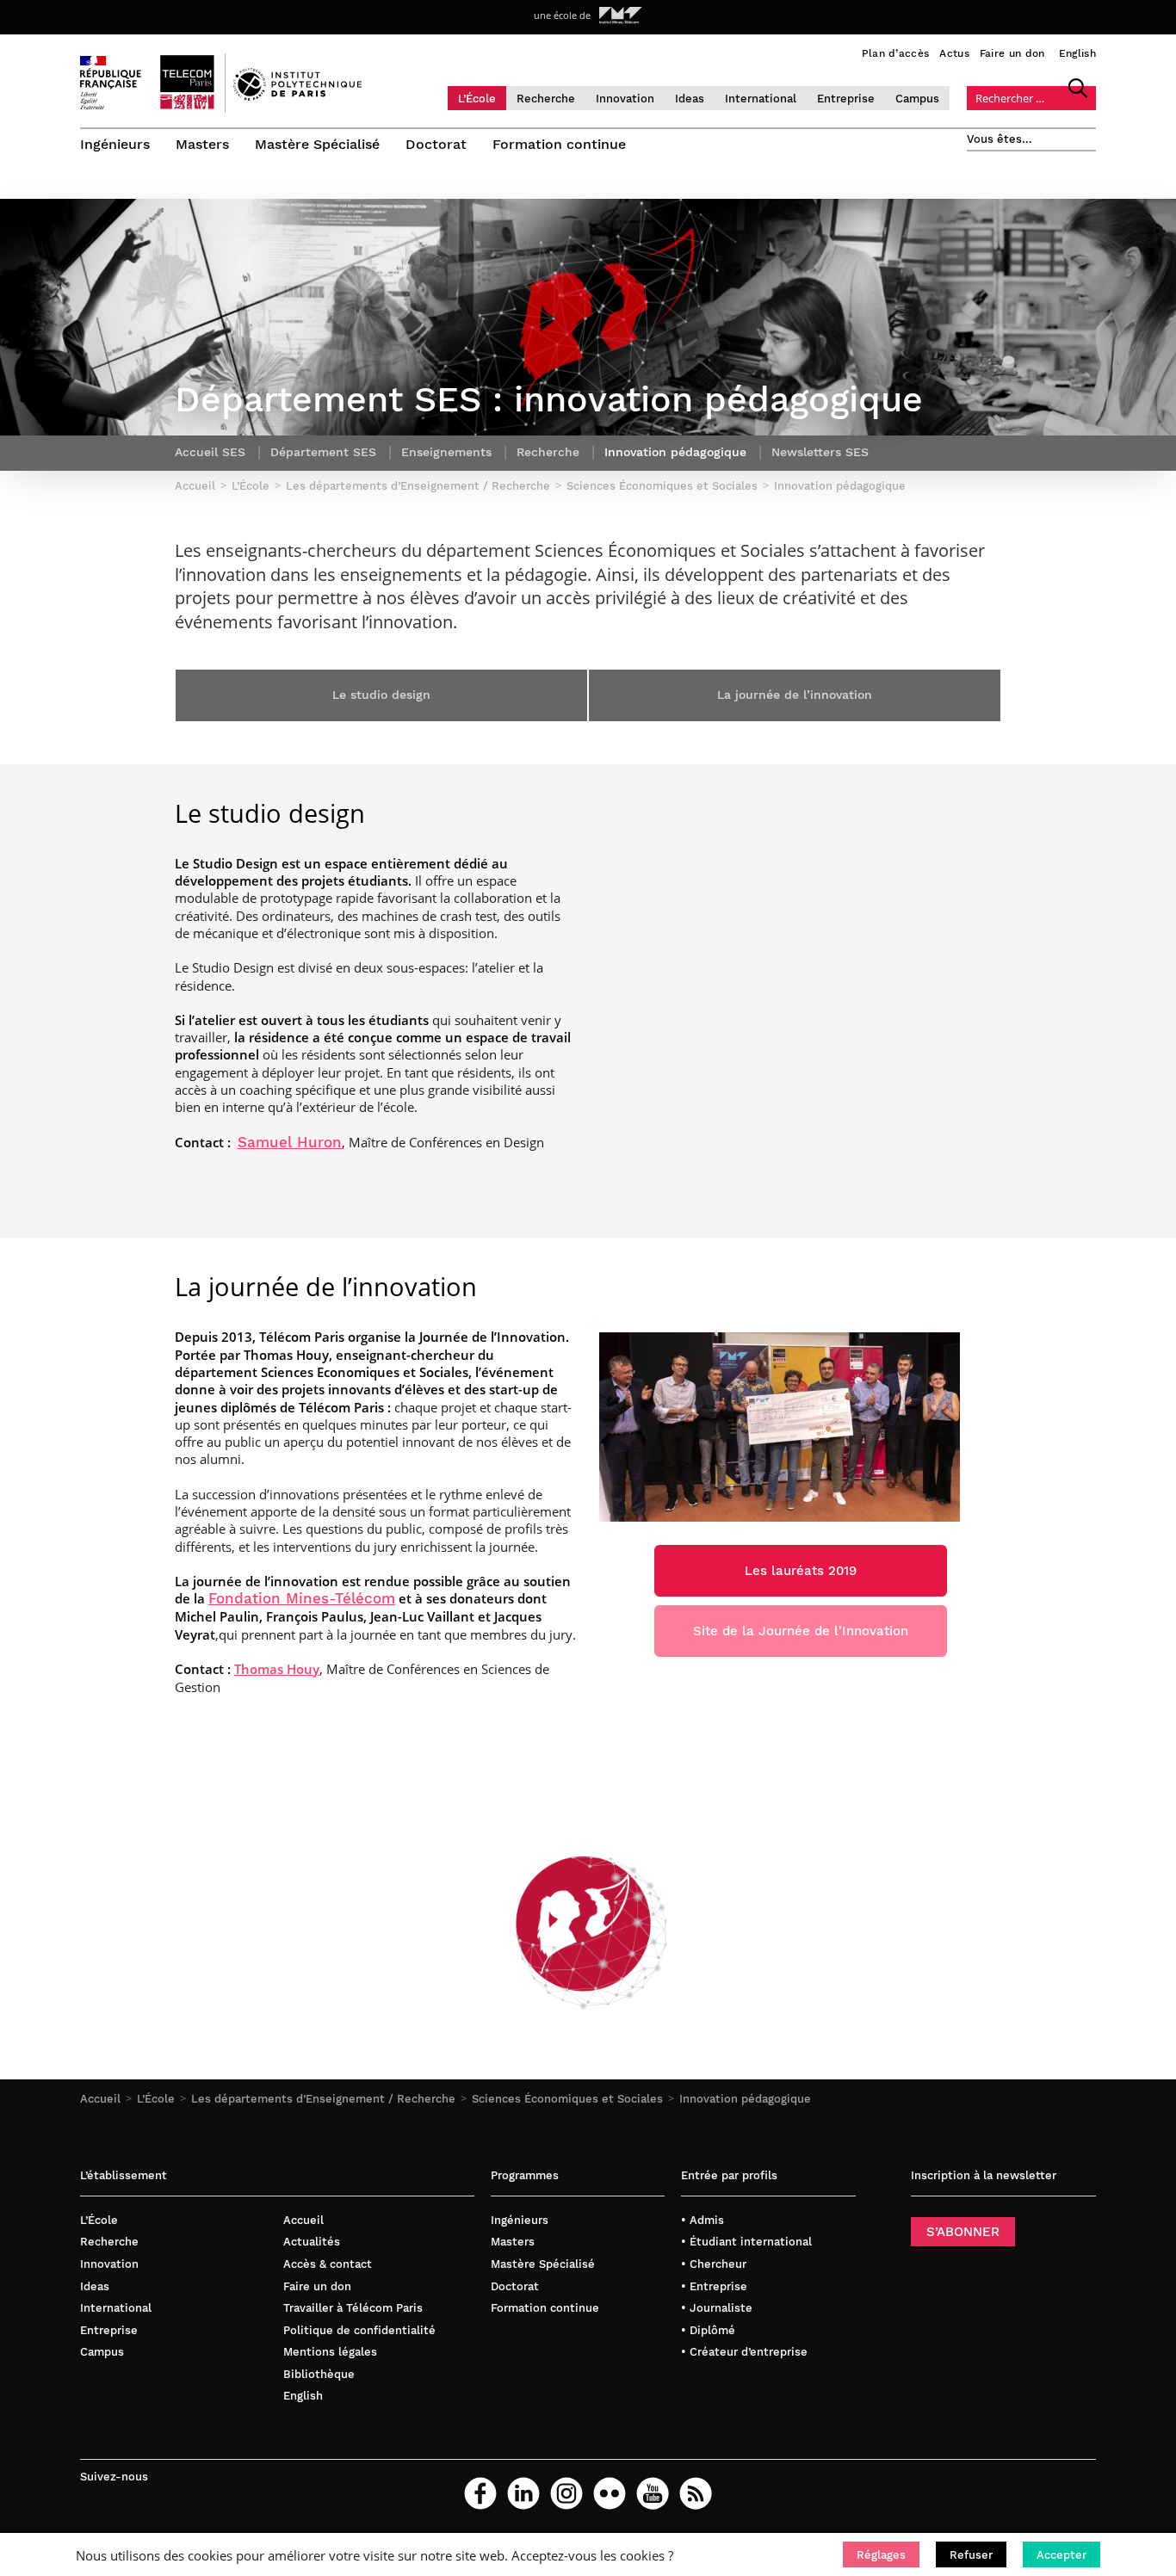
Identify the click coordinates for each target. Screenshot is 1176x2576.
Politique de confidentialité (359, 2330)
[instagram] (566, 2493)
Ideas (690, 99)
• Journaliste (717, 2308)
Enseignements (446, 452)
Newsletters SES (820, 452)
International (761, 99)
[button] (881, 2554)
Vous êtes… (1000, 139)
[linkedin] (523, 2493)
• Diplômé (708, 2330)
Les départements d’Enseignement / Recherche (323, 2099)
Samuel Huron (290, 1143)
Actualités (312, 2242)
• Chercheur (714, 2264)
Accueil (100, 2099)
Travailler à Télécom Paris (353, 2308)
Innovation (625, 99)
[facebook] (480, 2493)
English (1077, 53)
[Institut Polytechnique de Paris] (297, 96)
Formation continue (559, 144)
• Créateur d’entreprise (744, 2352)
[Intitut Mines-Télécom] (621, 15)
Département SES (323, 452)
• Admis (703, 2220)
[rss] (696, 2493)
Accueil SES (210, 452)
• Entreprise (714, 2286)
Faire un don (1012, 53)
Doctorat (436, 144)
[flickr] (610, 2493)
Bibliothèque (319, 2374)
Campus (917, 99)
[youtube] (653, 2493)
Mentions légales (330, 2352)
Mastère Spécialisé (317, 144)
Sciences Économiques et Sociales (567, 2099)
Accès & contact (328, 2264)
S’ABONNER (963, 2232)
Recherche (546, 99)
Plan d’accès (896, 53)
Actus (954, 53)
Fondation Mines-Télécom (302, 1599)
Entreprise (846, 99)
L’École (477, 99)
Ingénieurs (115, 144)
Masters (202, 144)
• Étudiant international (746, 2242)
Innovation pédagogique (745, 2099)
